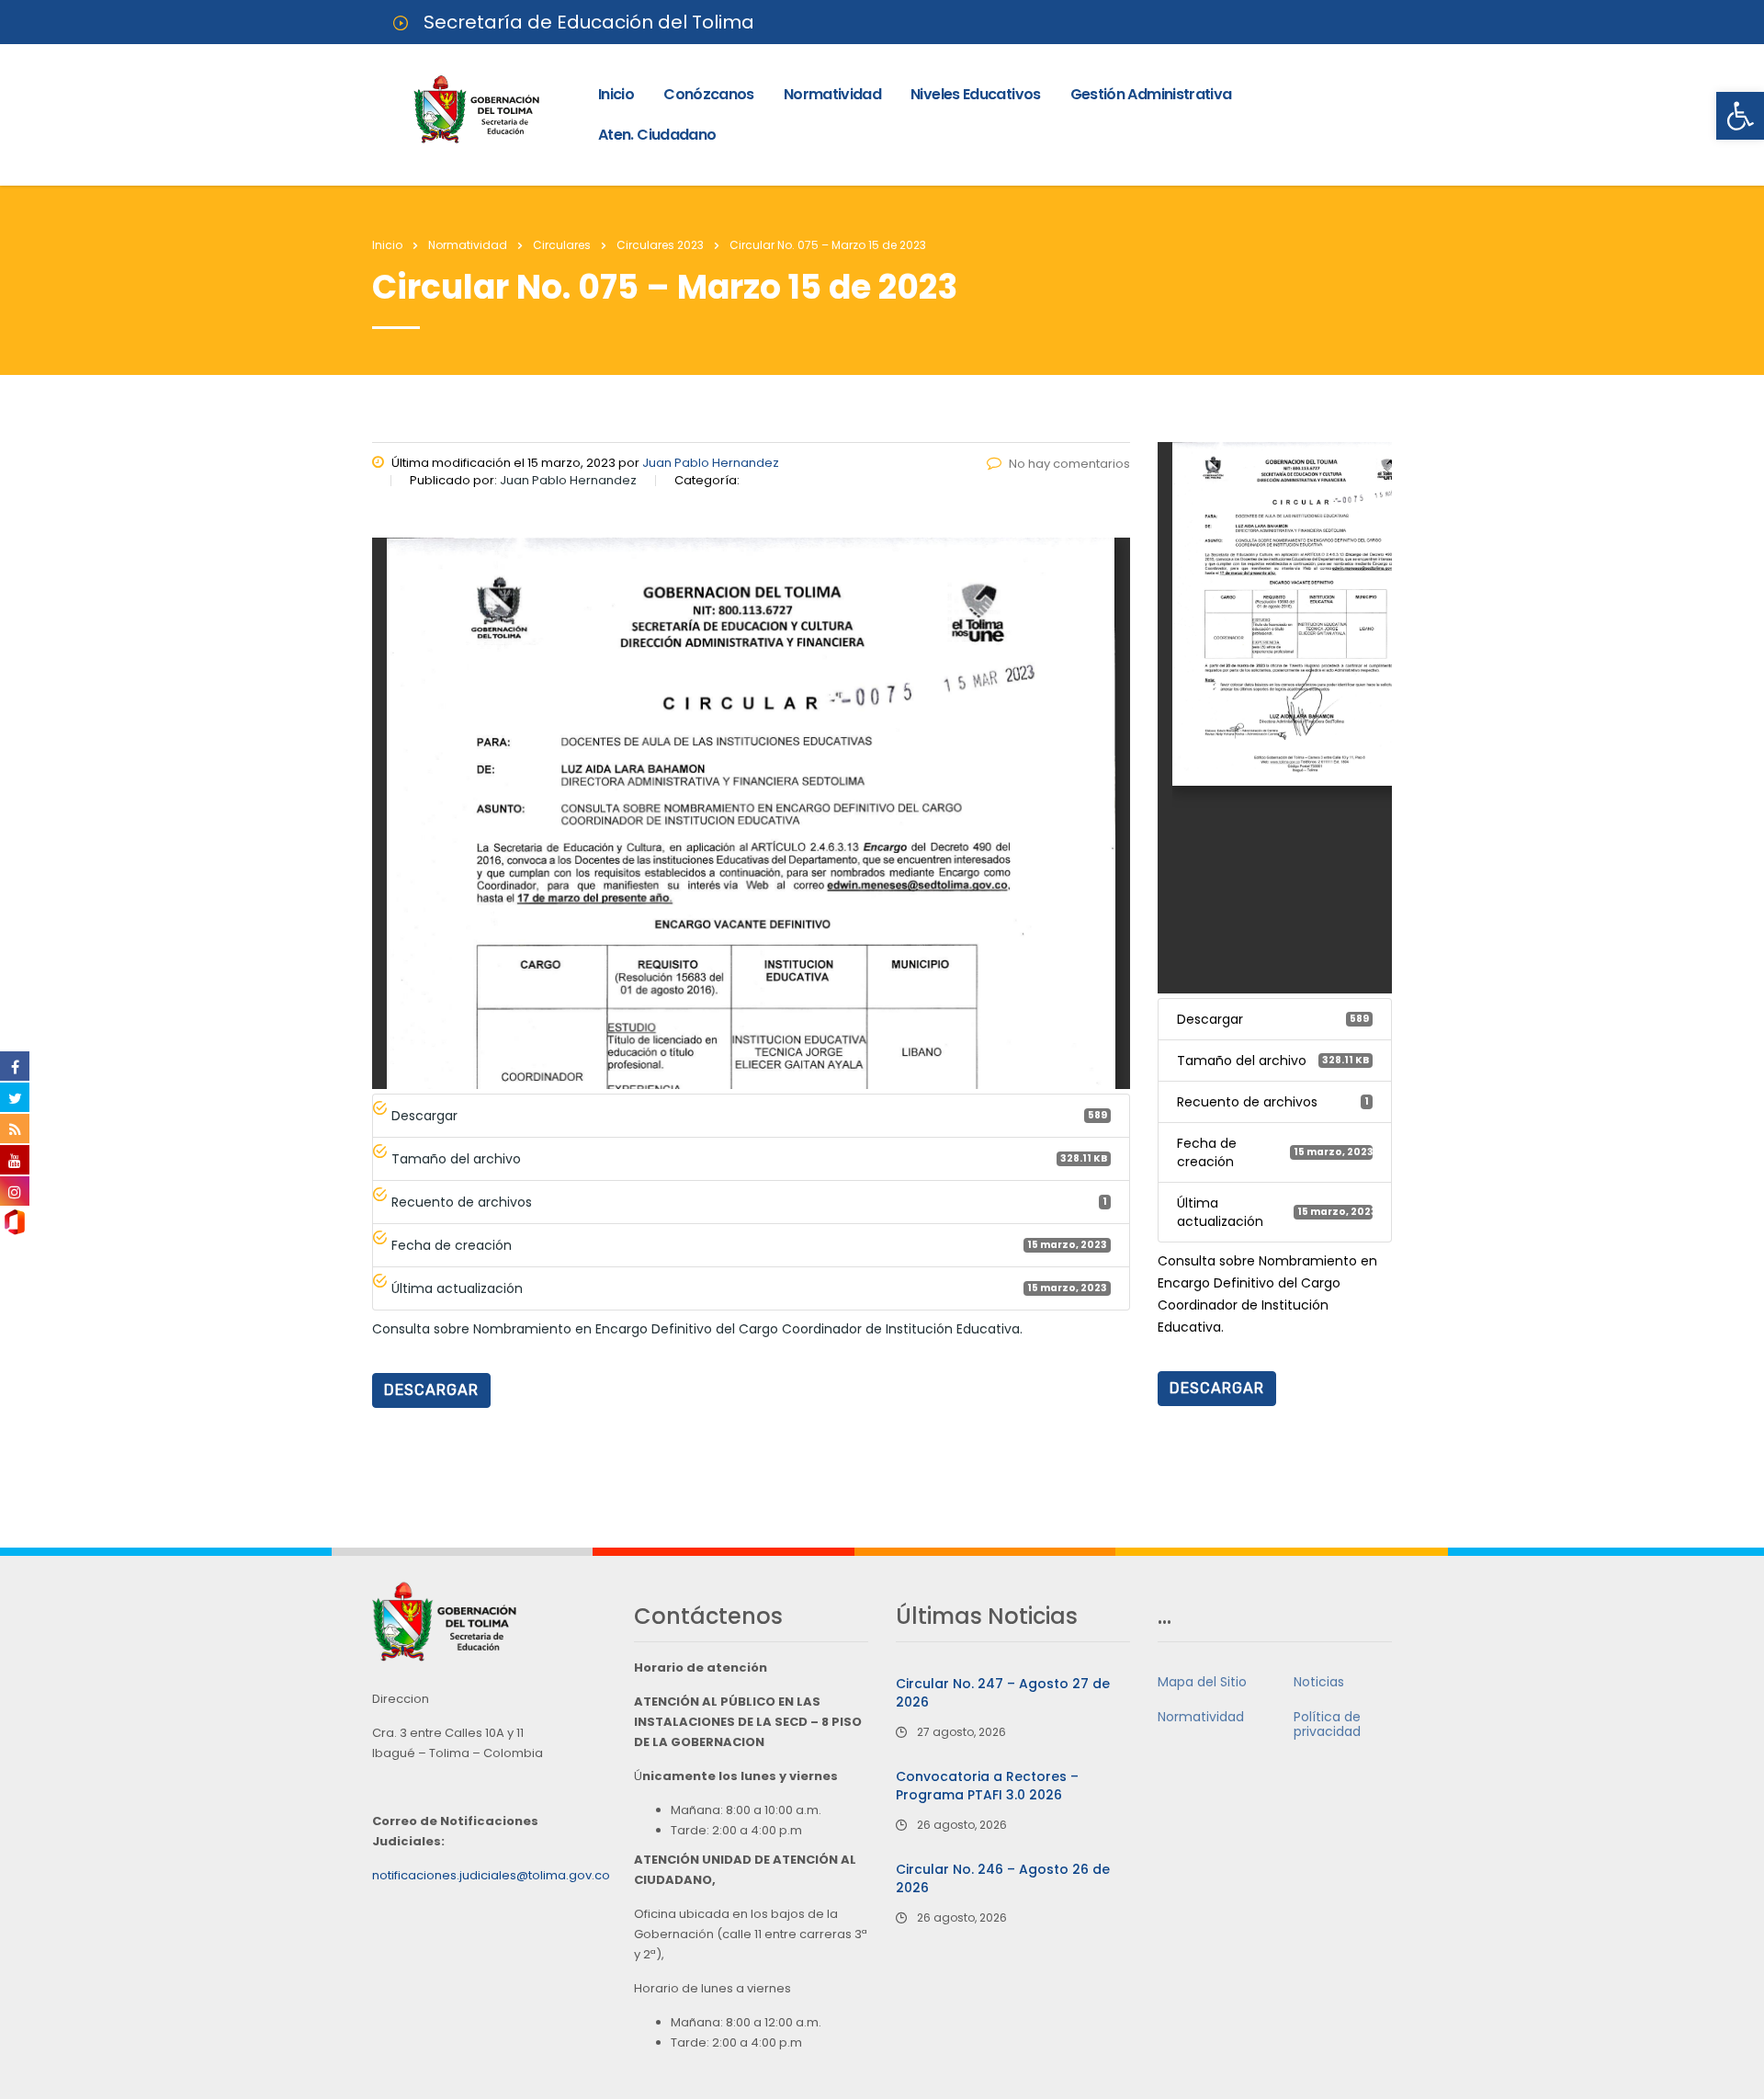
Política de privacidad (1327, 1724)
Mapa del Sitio (1202, 1682)
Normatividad (832, 94)
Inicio (616, 94)
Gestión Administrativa (1151, 94)
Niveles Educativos (975, 94)
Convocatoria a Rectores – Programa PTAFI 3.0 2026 (987, 1786)
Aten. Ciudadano (657, 135)
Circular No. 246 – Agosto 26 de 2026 (1003, 1878)
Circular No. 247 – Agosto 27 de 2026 (1003, 1693)
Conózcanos (709, 94)
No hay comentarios (1069, 464)
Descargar (431, 1390)
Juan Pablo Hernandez (711, 463)
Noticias (1319, 1682)
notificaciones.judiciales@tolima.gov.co (491, 1875)
